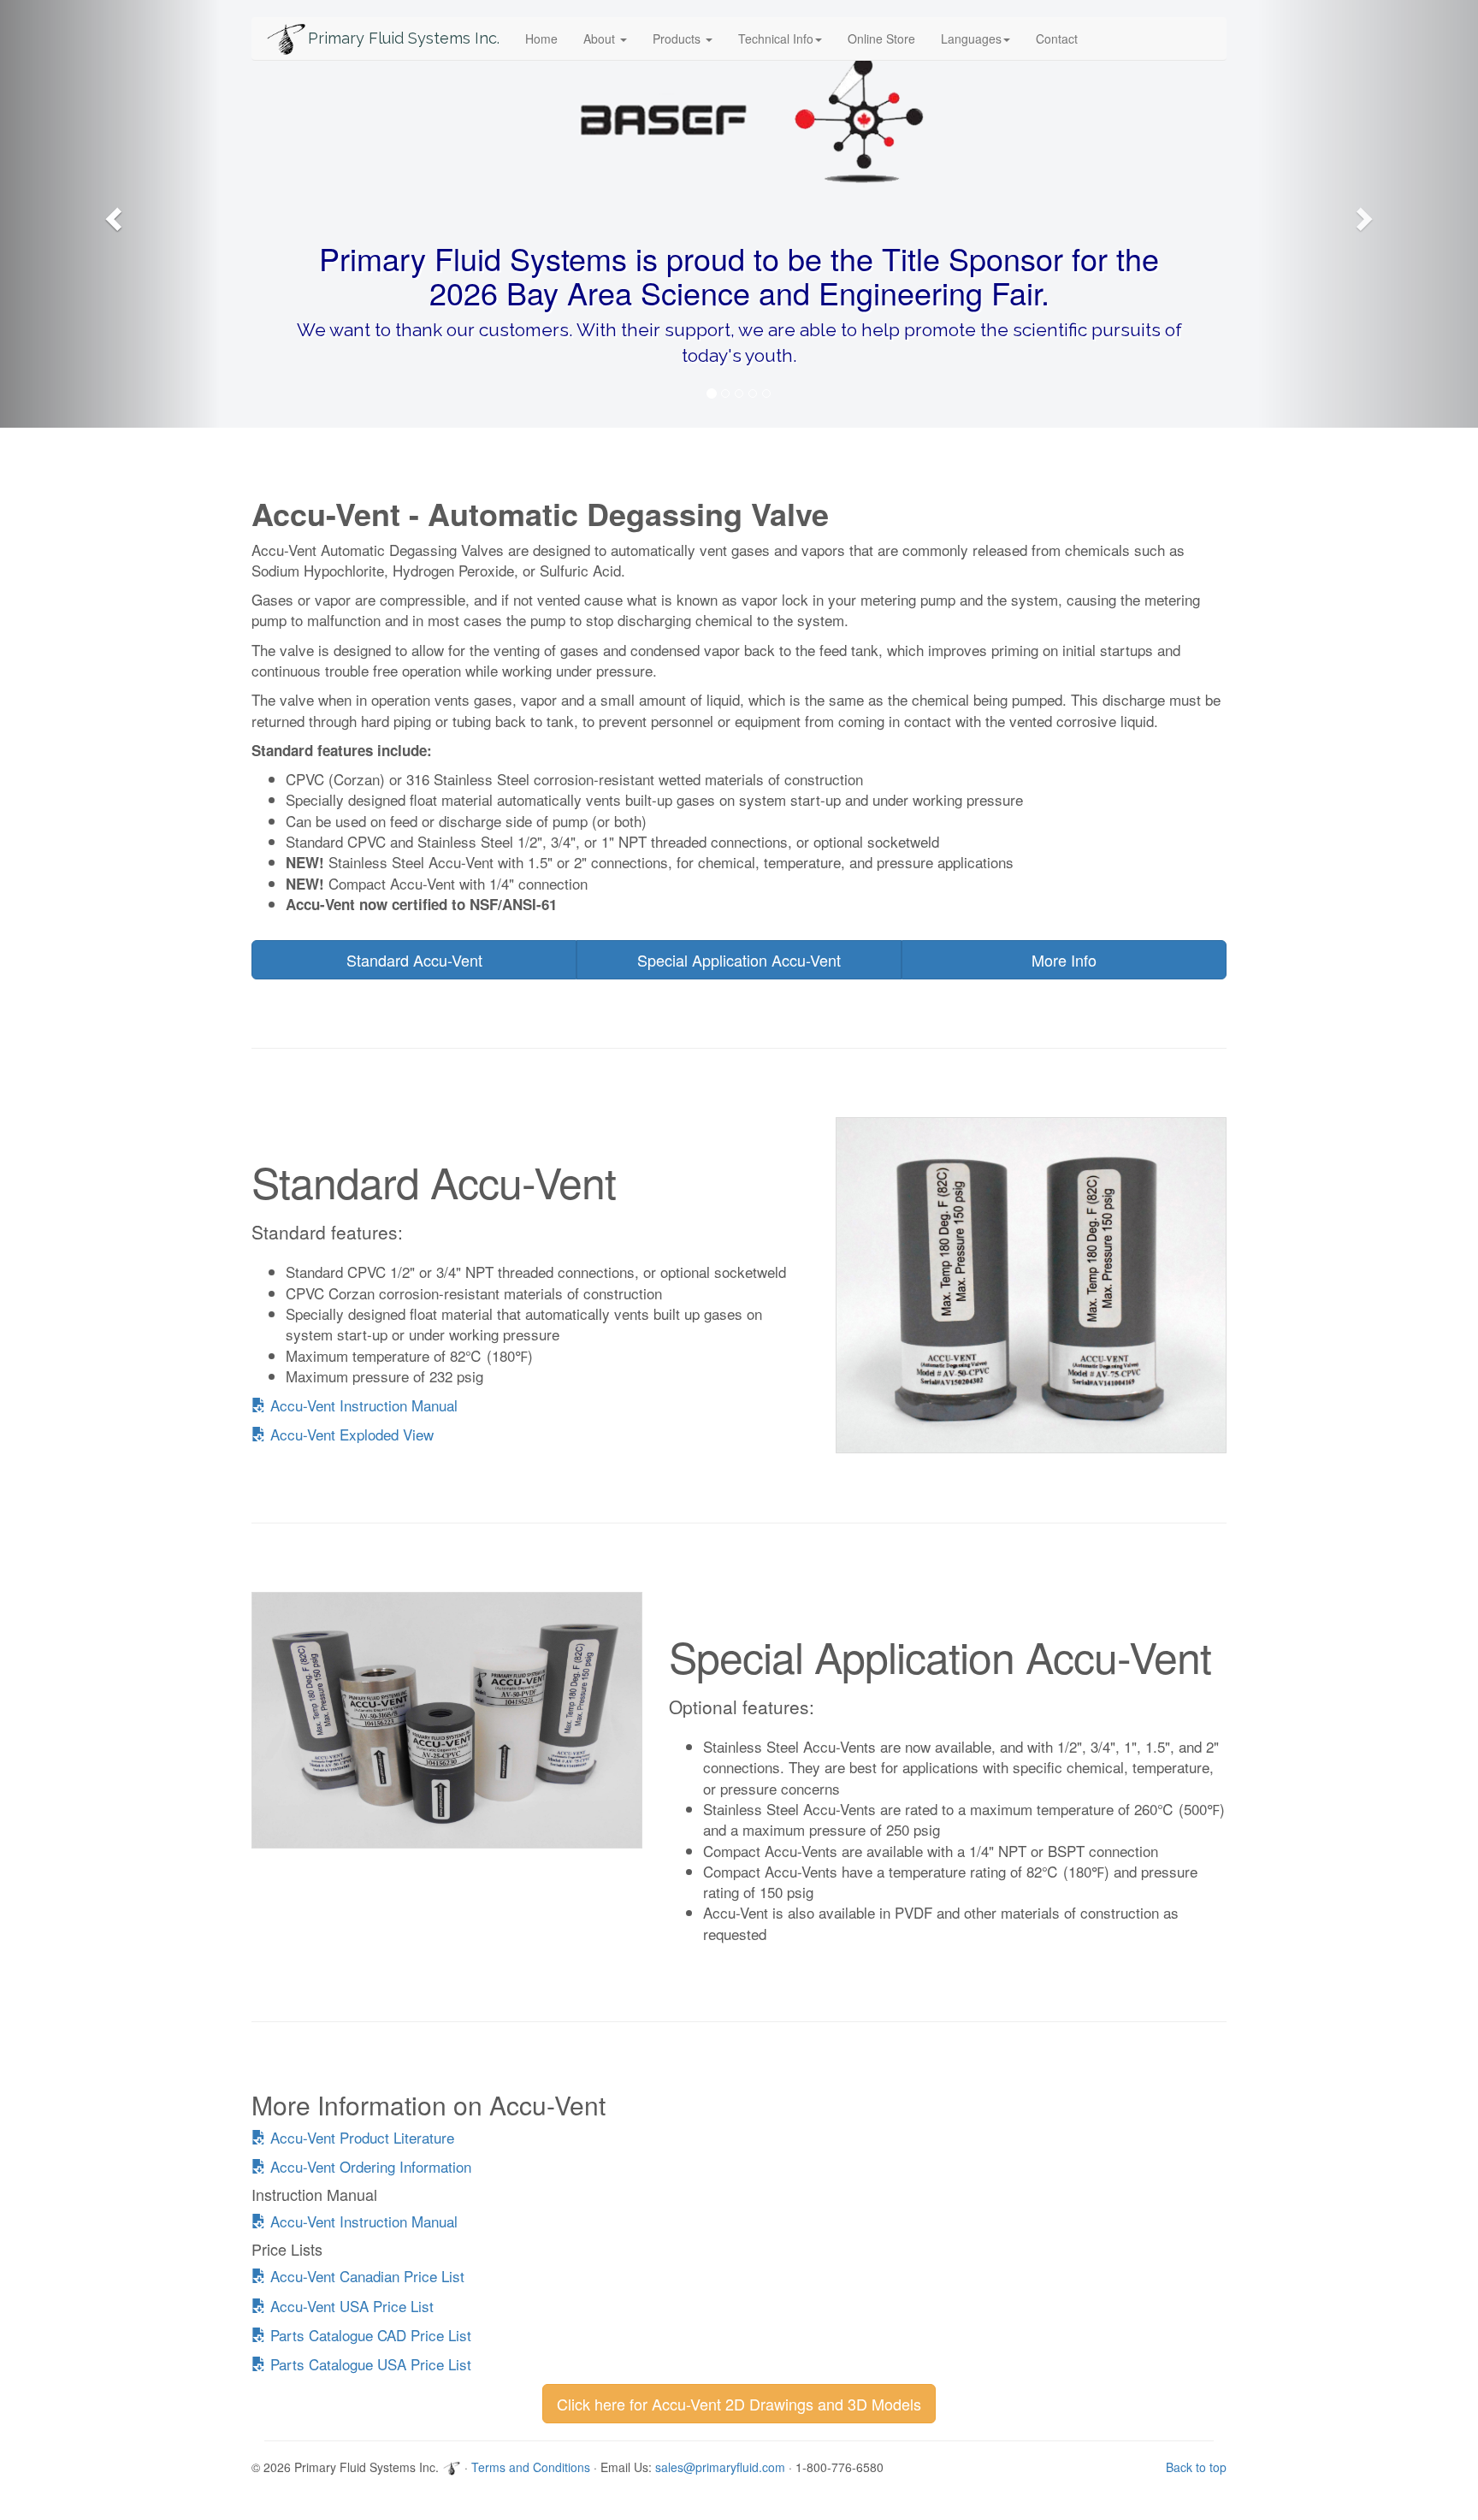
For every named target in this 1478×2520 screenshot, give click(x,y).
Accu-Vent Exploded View (350, 1434)
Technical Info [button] (776, 38)
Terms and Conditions (531, 2467)
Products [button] (678, 38)
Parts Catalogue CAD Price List (369, 2335)
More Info (1064, 960)
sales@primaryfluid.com (720, 2467)
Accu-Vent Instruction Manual (362, 1405)
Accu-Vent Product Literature (360, 2137)
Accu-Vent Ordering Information (369, 2166)
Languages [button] (971, 38)
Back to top (1196, 2467)
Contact (1057, 38)
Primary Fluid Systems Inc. (404, 38)
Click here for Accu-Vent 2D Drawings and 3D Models (739, 2404)
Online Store (881, 38)
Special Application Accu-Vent (739, 960)
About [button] (601, 38)
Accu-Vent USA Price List (350, 2306)
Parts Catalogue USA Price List (369, 2364)
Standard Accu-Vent (414, 960)
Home (541, 38)
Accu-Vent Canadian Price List (365, 2276)
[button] (111, 214)
